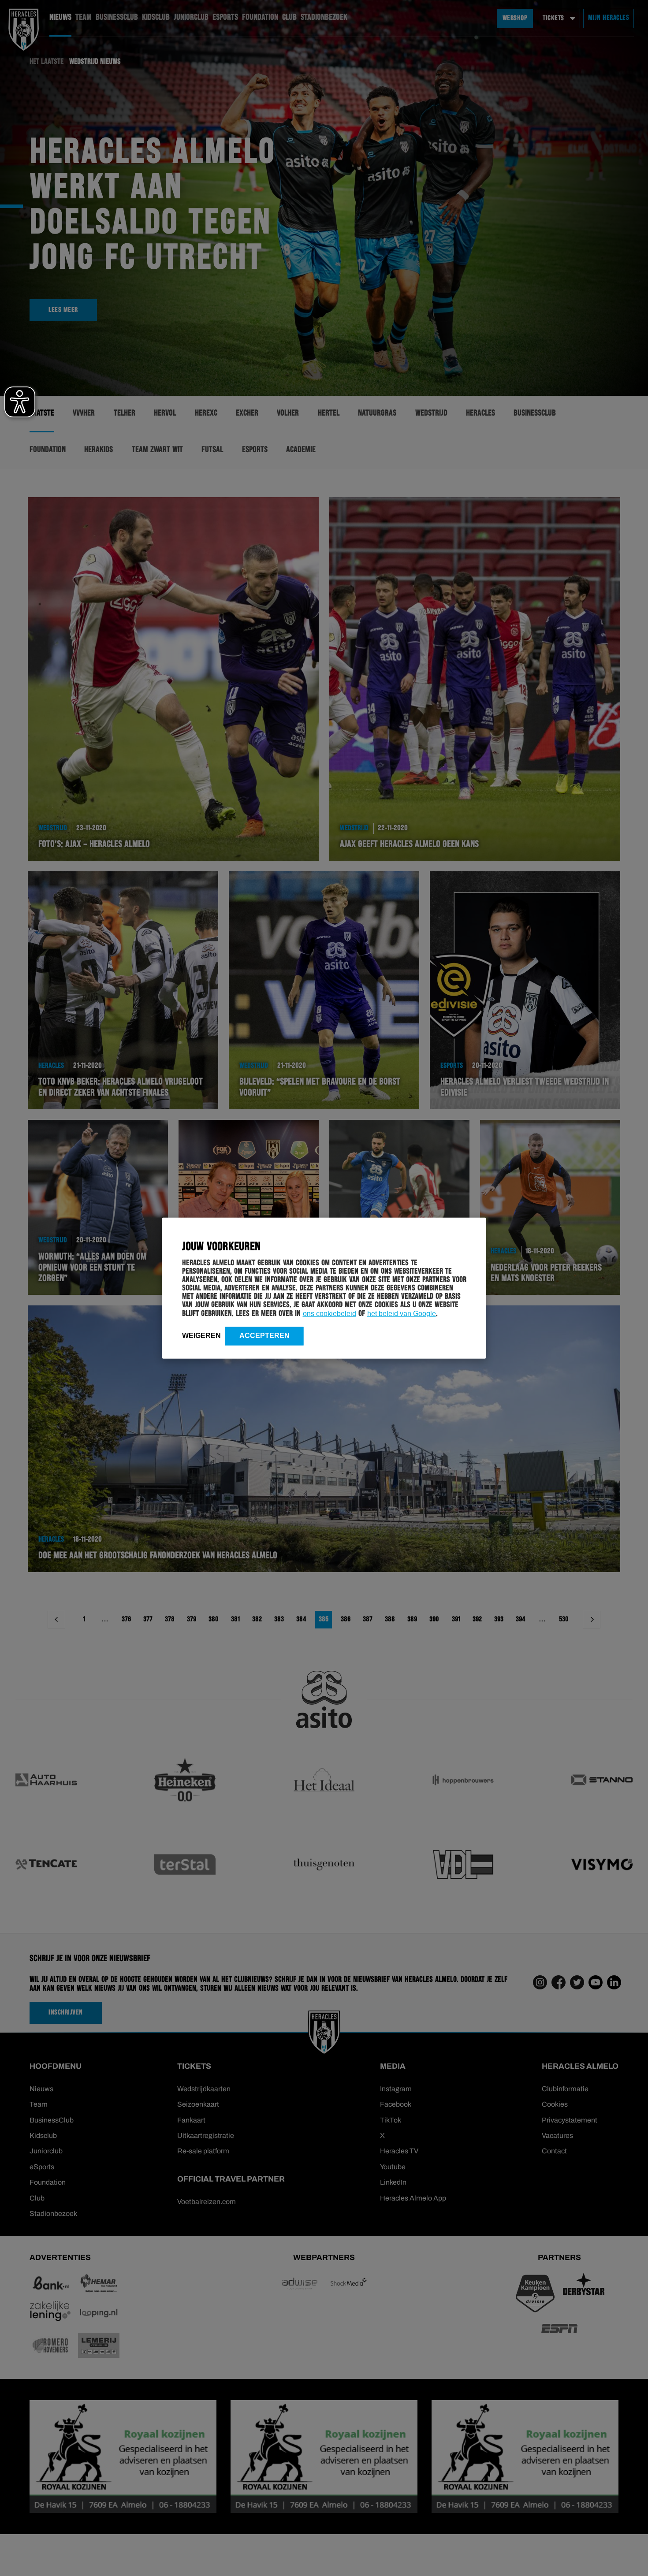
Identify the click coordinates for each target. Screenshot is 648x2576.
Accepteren (264, 1335)
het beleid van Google (402, 1313)
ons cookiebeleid (330, 1313)
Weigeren (201, 1335)
